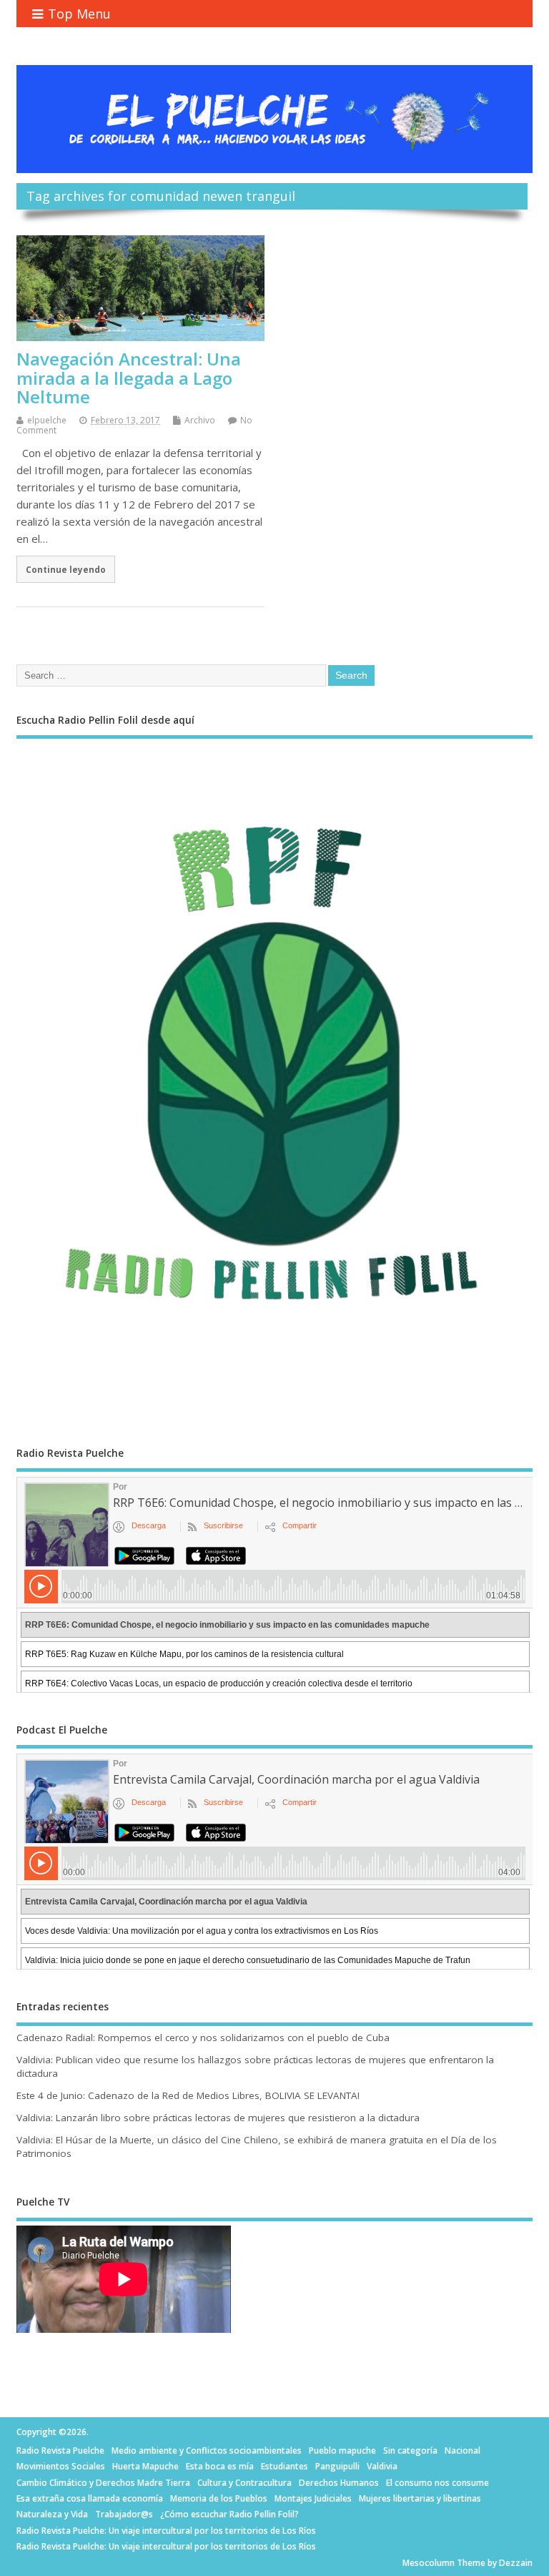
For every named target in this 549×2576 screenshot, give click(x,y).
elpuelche (47, 420)
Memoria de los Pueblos (219, 2498)
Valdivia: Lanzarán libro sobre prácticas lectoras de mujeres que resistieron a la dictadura (218, 2118)
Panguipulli (337, 2466)
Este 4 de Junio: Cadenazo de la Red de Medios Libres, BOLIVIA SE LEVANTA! (188, 2095)
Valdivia (382, 2466)
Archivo (200, 420)
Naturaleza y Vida (52, 2514)
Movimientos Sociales (61, 2466)
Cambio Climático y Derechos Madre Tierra (103, 2483)
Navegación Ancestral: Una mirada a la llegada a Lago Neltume (129, 378)
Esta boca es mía (220, 2466)
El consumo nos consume (437, 2483)
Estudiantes (285, 2466)
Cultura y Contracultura (244, 2483)
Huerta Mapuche (145, 2466)
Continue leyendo (66, 569)
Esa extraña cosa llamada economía (90, 2498)
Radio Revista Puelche (60, 2450)
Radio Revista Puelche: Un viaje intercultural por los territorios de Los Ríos (166, 2531)
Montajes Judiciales (313, 2498)
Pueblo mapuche (342, 2450)
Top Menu (79, 14)
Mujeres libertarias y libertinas (420, 2498)
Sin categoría (410, 2450)
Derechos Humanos (339, 2483)
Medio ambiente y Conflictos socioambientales (207, 2450)
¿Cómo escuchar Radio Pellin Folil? (229, 2514)
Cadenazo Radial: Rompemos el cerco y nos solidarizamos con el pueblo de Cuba (203, 2037)
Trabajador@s (124, 2514)
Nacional (463, 2450)
